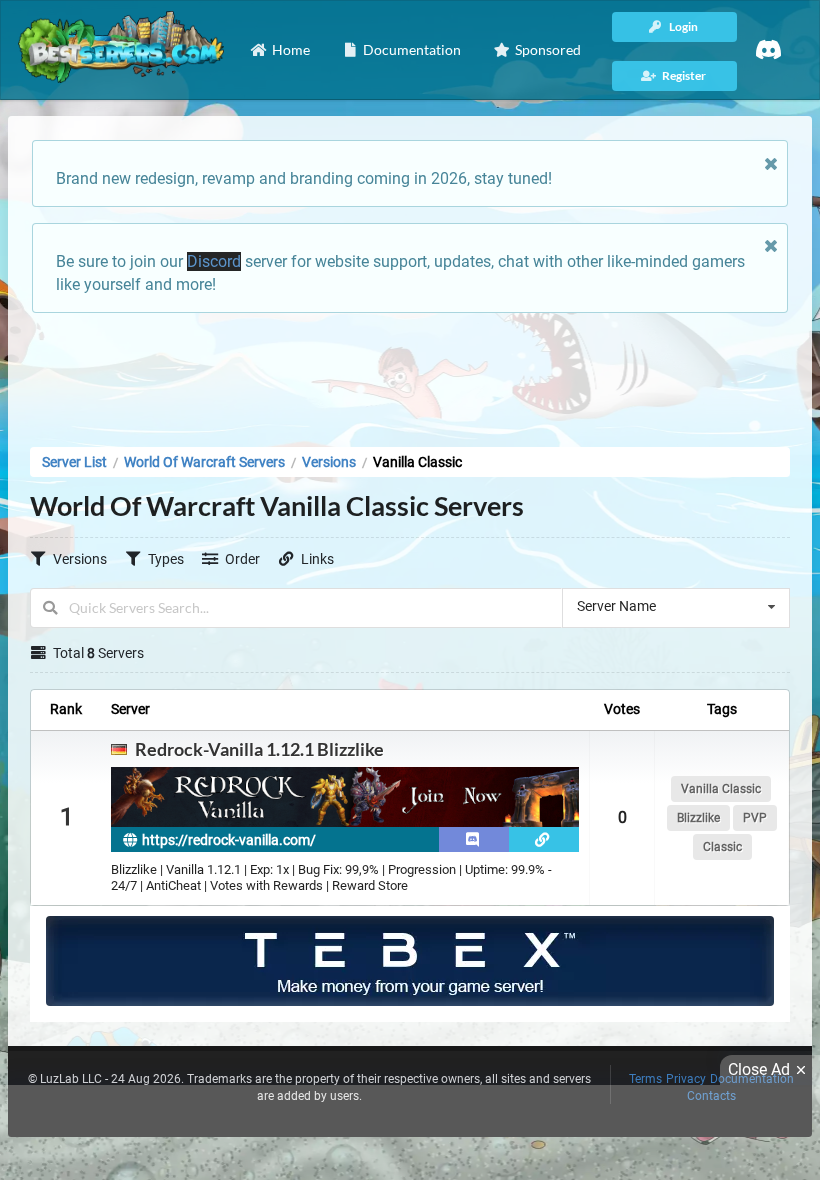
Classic (722, 847)
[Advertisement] (410, 374)
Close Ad (759, 1069)
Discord (214, 261)
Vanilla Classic (721, 789)
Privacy (686, 1079)
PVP (755, 818)
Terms (645, 1079)
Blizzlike (698, 818)
